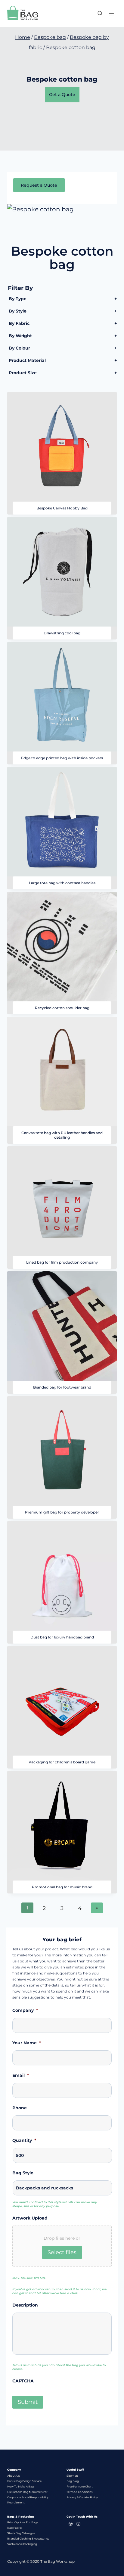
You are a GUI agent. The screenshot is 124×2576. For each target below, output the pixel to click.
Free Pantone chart (80, 2486)
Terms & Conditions (79, 2492)
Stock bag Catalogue (21, 2533)
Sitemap (72, 2476)
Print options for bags (23, 2522)
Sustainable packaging (22, 2544)
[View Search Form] (97, 14)
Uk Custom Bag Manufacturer (27, 2492)
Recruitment (16, 2502)
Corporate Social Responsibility (28, 2497)
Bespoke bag (50, 37)
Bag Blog (73, 2481)
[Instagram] (78, 2524)
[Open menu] (111, 13)
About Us (13, 2476)
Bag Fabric (14, 2528)
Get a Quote (62, 95)
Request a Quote (39, 185)
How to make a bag (20, 2486)
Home (23, 37)
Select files (62, 2252)
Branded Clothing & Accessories (28, 2539)
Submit (28, 2402)
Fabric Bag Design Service (24, 2481)
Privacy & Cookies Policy (82, 2497)
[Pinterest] (70, 2524)
